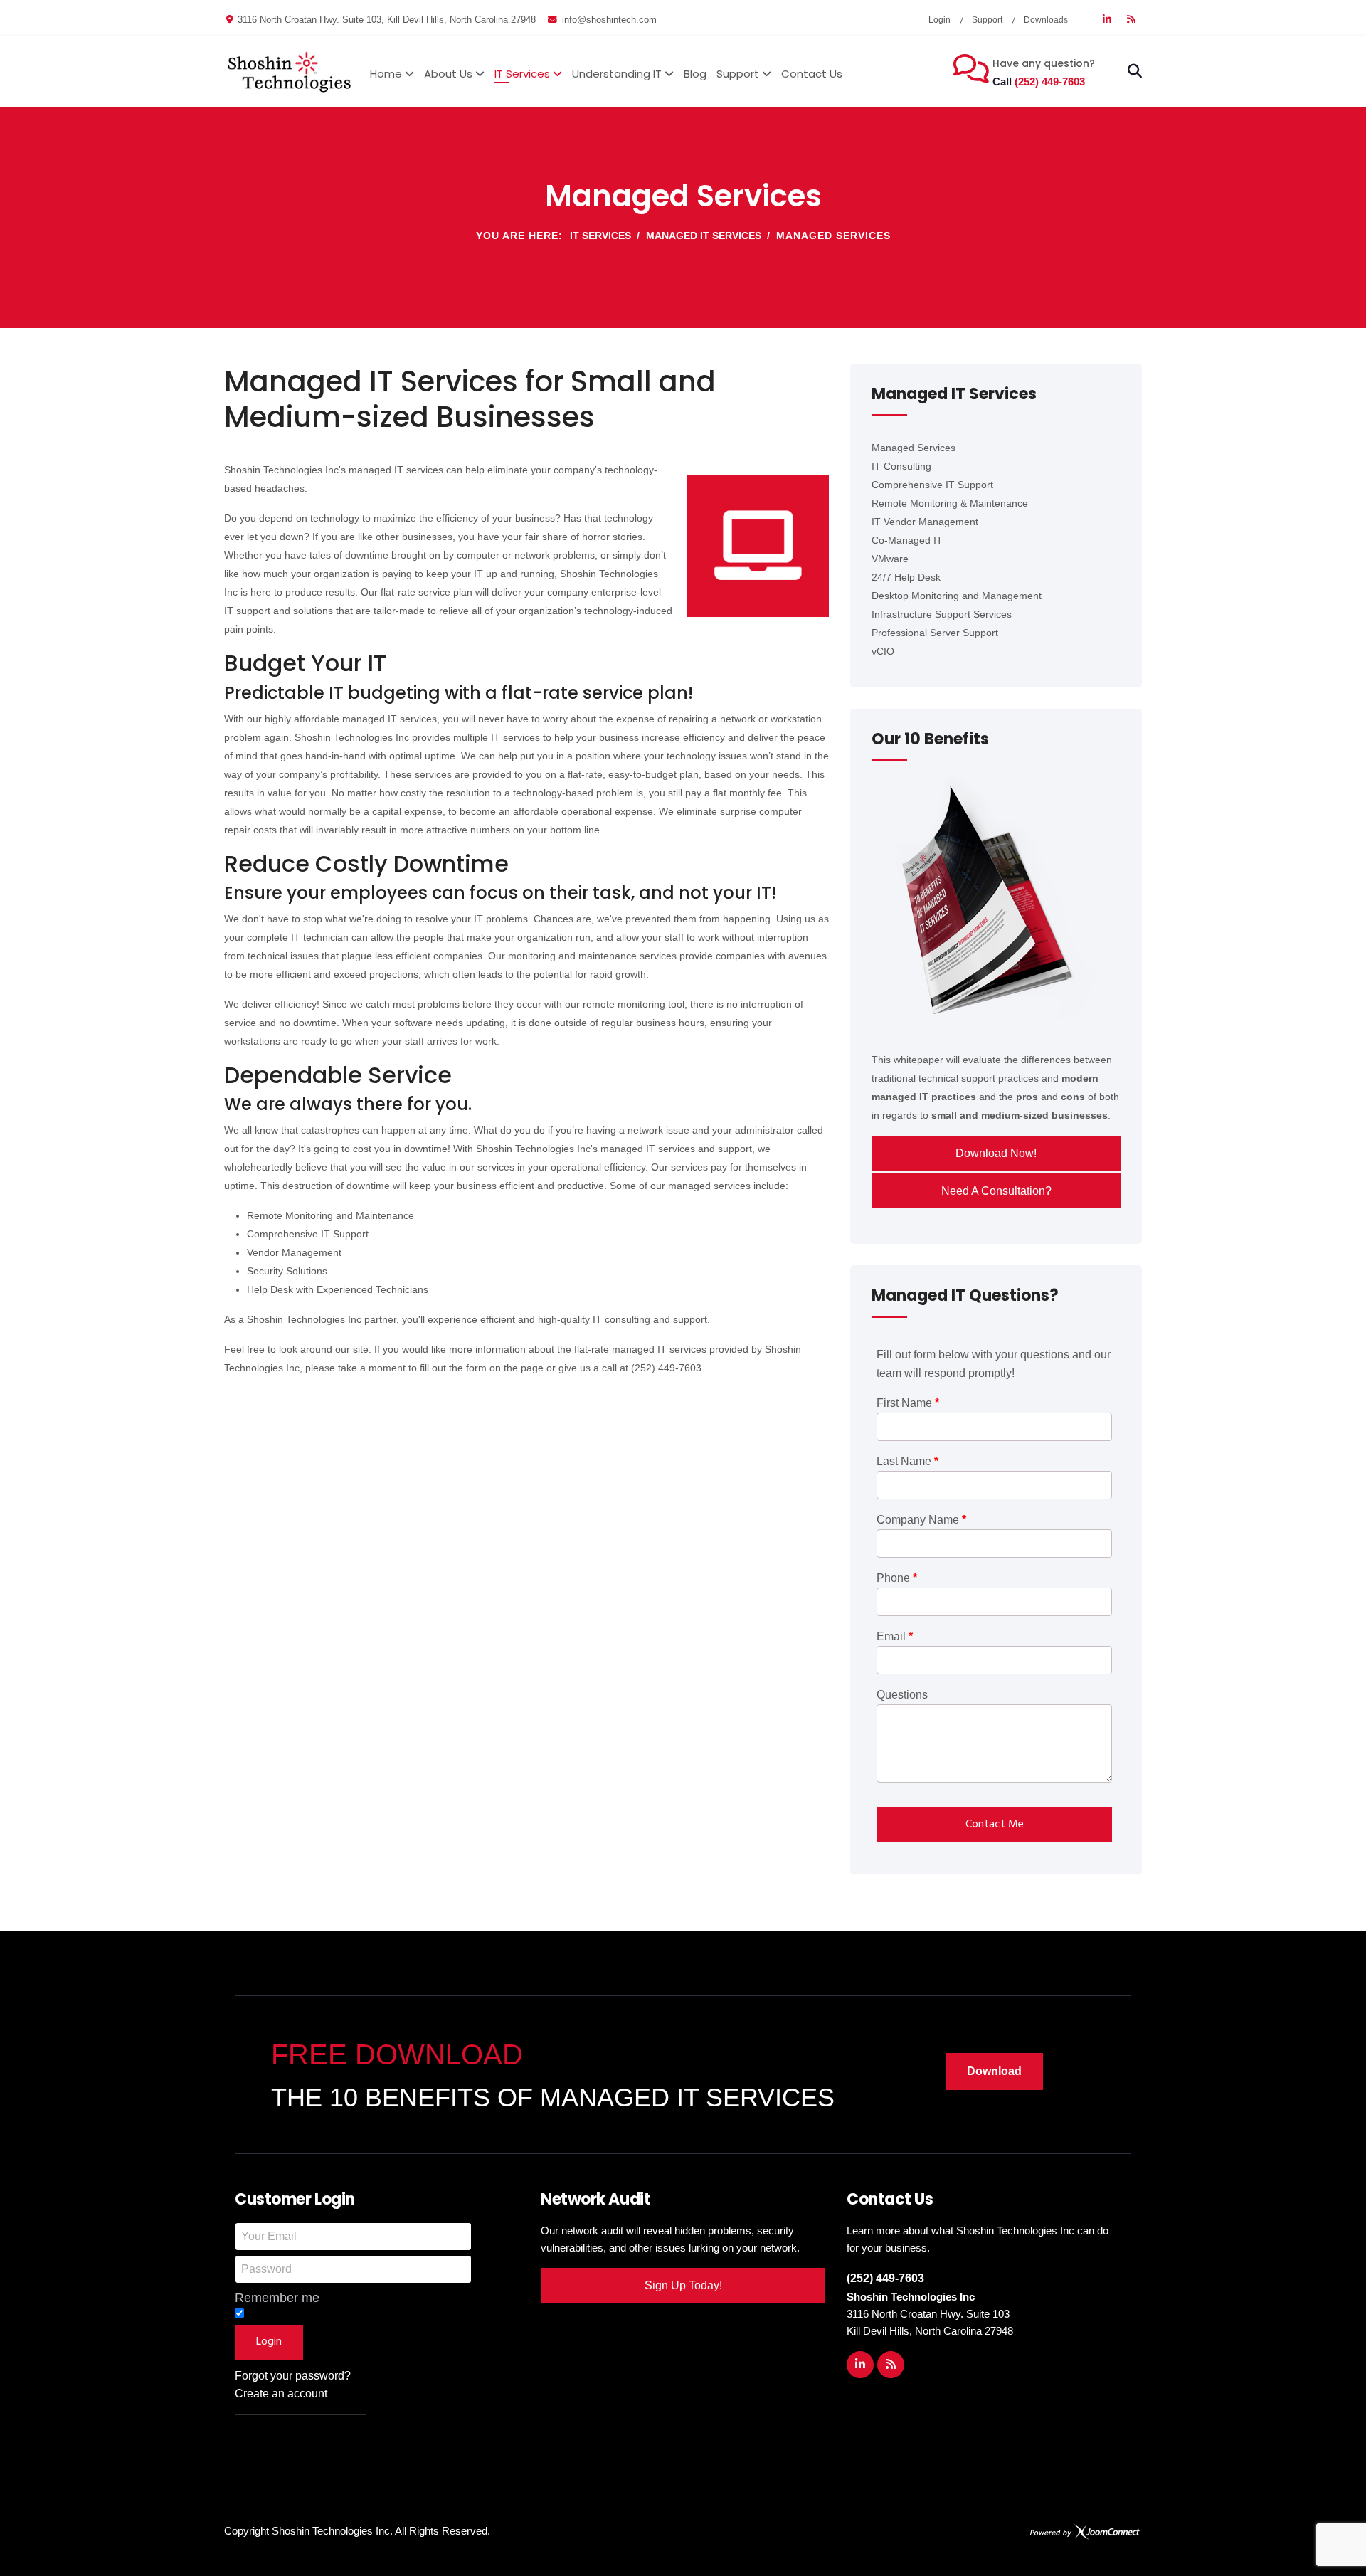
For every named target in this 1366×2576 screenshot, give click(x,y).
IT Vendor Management (925, 522)
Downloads (1046, 20)
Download (994, 2071)
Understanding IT (617, 74)
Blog (695, 74)
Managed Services (914, 448)
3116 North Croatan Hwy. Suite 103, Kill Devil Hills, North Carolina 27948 (387, 20)
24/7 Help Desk (906, 577)
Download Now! (996, 1153)
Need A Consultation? (996, 1191)
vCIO (883, 651)
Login (939, 20)
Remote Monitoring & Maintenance (950, 503)
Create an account (281, 2393)
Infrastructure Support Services (942, 614)
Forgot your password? (293, 2376)
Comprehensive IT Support (932, 485)
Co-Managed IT (907, 540)
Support (987, 20)
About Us (448, 74)
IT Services (522, 74)
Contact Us (812, 74)
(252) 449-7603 (1050, 81)
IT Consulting (901, 466)
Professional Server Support (935, 633)
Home (386, 74)
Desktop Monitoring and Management (957, 596)
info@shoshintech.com (609, 20)
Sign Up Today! (683, 2285)
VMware (890, 559)
